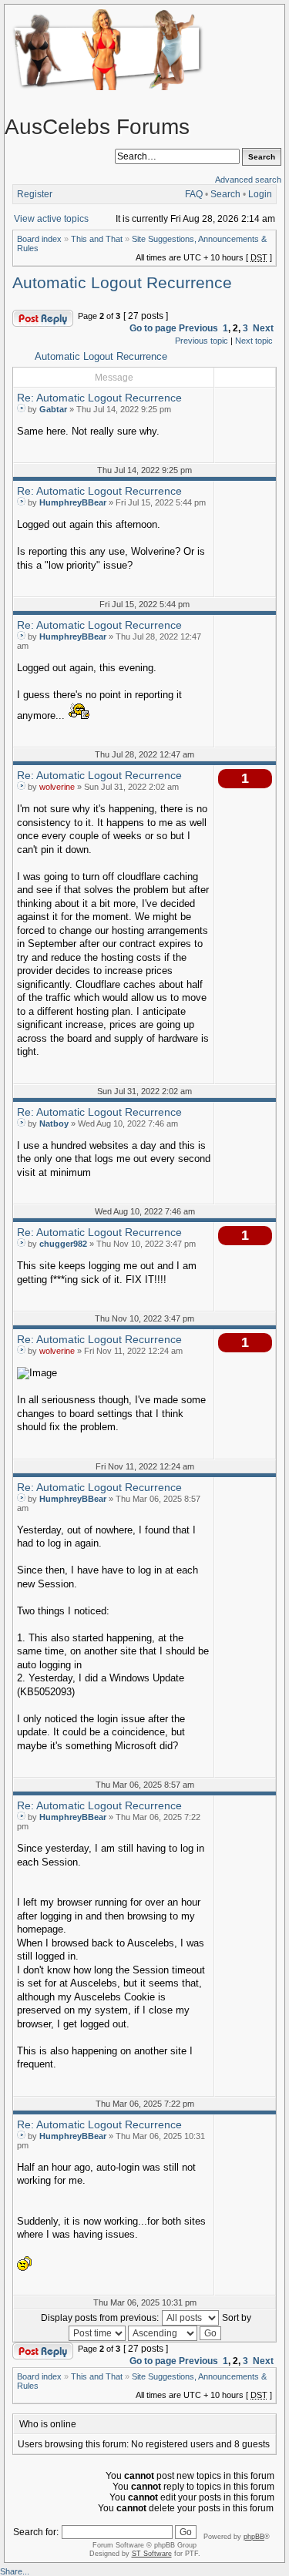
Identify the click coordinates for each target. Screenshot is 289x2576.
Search (225, 194)
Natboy (54, 1123)
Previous (198, 328)
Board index (39, 239)
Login (260, 194)
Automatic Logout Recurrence (122, 283)
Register (35, 194)
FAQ (194, 194)
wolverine (57, 787)
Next (263, 328)
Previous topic (202, 341)
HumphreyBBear (73, 502)
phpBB (254, 2537)
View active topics (51, 219)
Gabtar (53, 409)
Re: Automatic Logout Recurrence (99, 398)
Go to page (153, 328)
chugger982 (63, 1244)
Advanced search (248, 180)
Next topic (254, 341)
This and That (97, 239)
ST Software (152, 2554)
